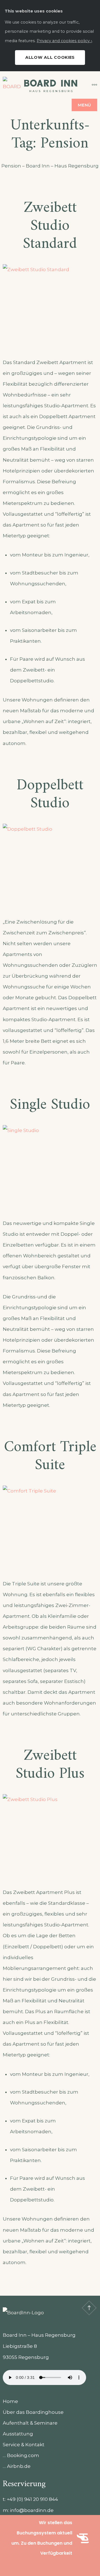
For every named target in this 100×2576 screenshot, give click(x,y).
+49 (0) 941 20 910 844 (32, 2499)
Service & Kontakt (24, 2445)
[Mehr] (92, 85)
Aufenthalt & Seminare (30, 2423)
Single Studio (50, 1105)
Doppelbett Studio (50, 795)
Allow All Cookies (50, 57)
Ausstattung (18, 2434)
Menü (84, 105)
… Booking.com (21, 2455)
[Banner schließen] (94, 2521)
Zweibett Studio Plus (50, 1765)
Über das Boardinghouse (33, 2412)
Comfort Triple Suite (50, 1456)
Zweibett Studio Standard (50, 226)
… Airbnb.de (17, 2466)
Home (10, 2401)
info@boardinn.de (32, 2510)
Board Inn (51, 83)
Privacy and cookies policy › (64, 41)
